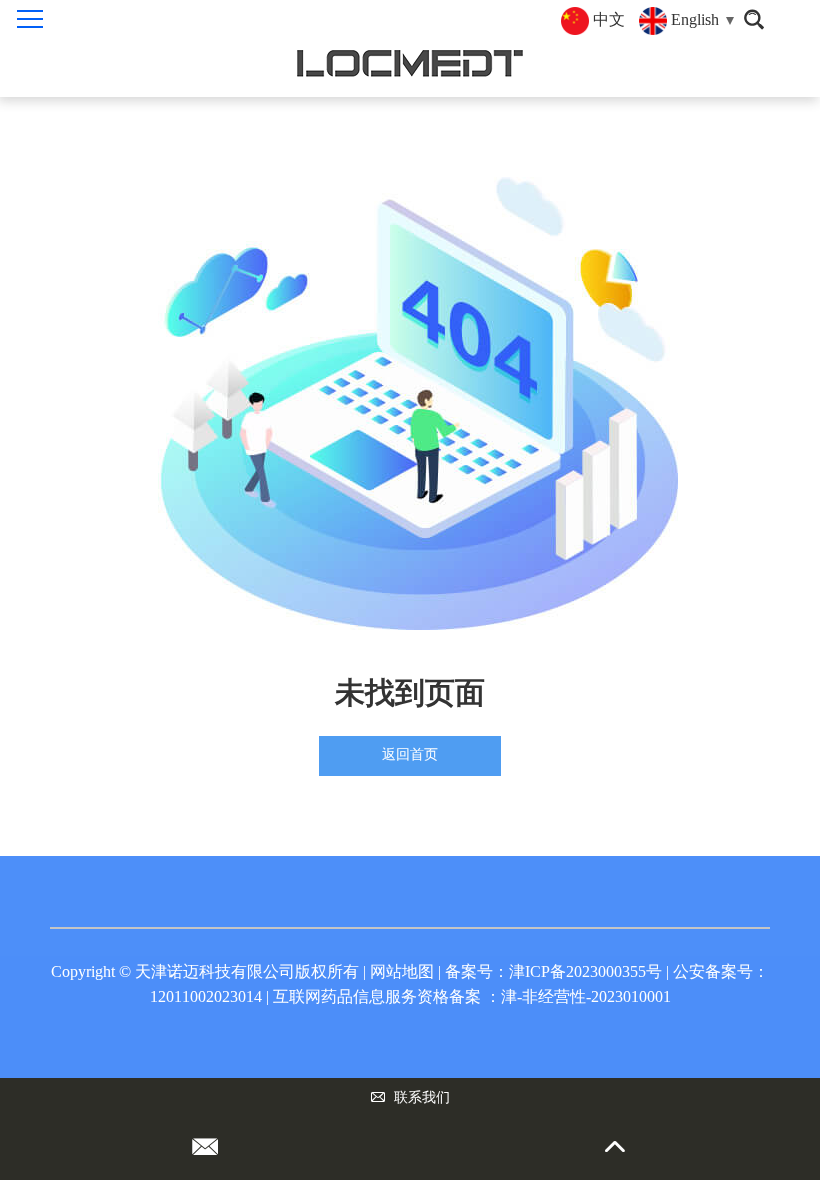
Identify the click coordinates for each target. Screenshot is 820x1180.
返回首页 (410, 754)
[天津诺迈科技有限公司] (410, 63)
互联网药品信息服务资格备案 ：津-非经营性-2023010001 (472, 996)
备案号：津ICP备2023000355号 (553, 971)
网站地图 (402, 971)
